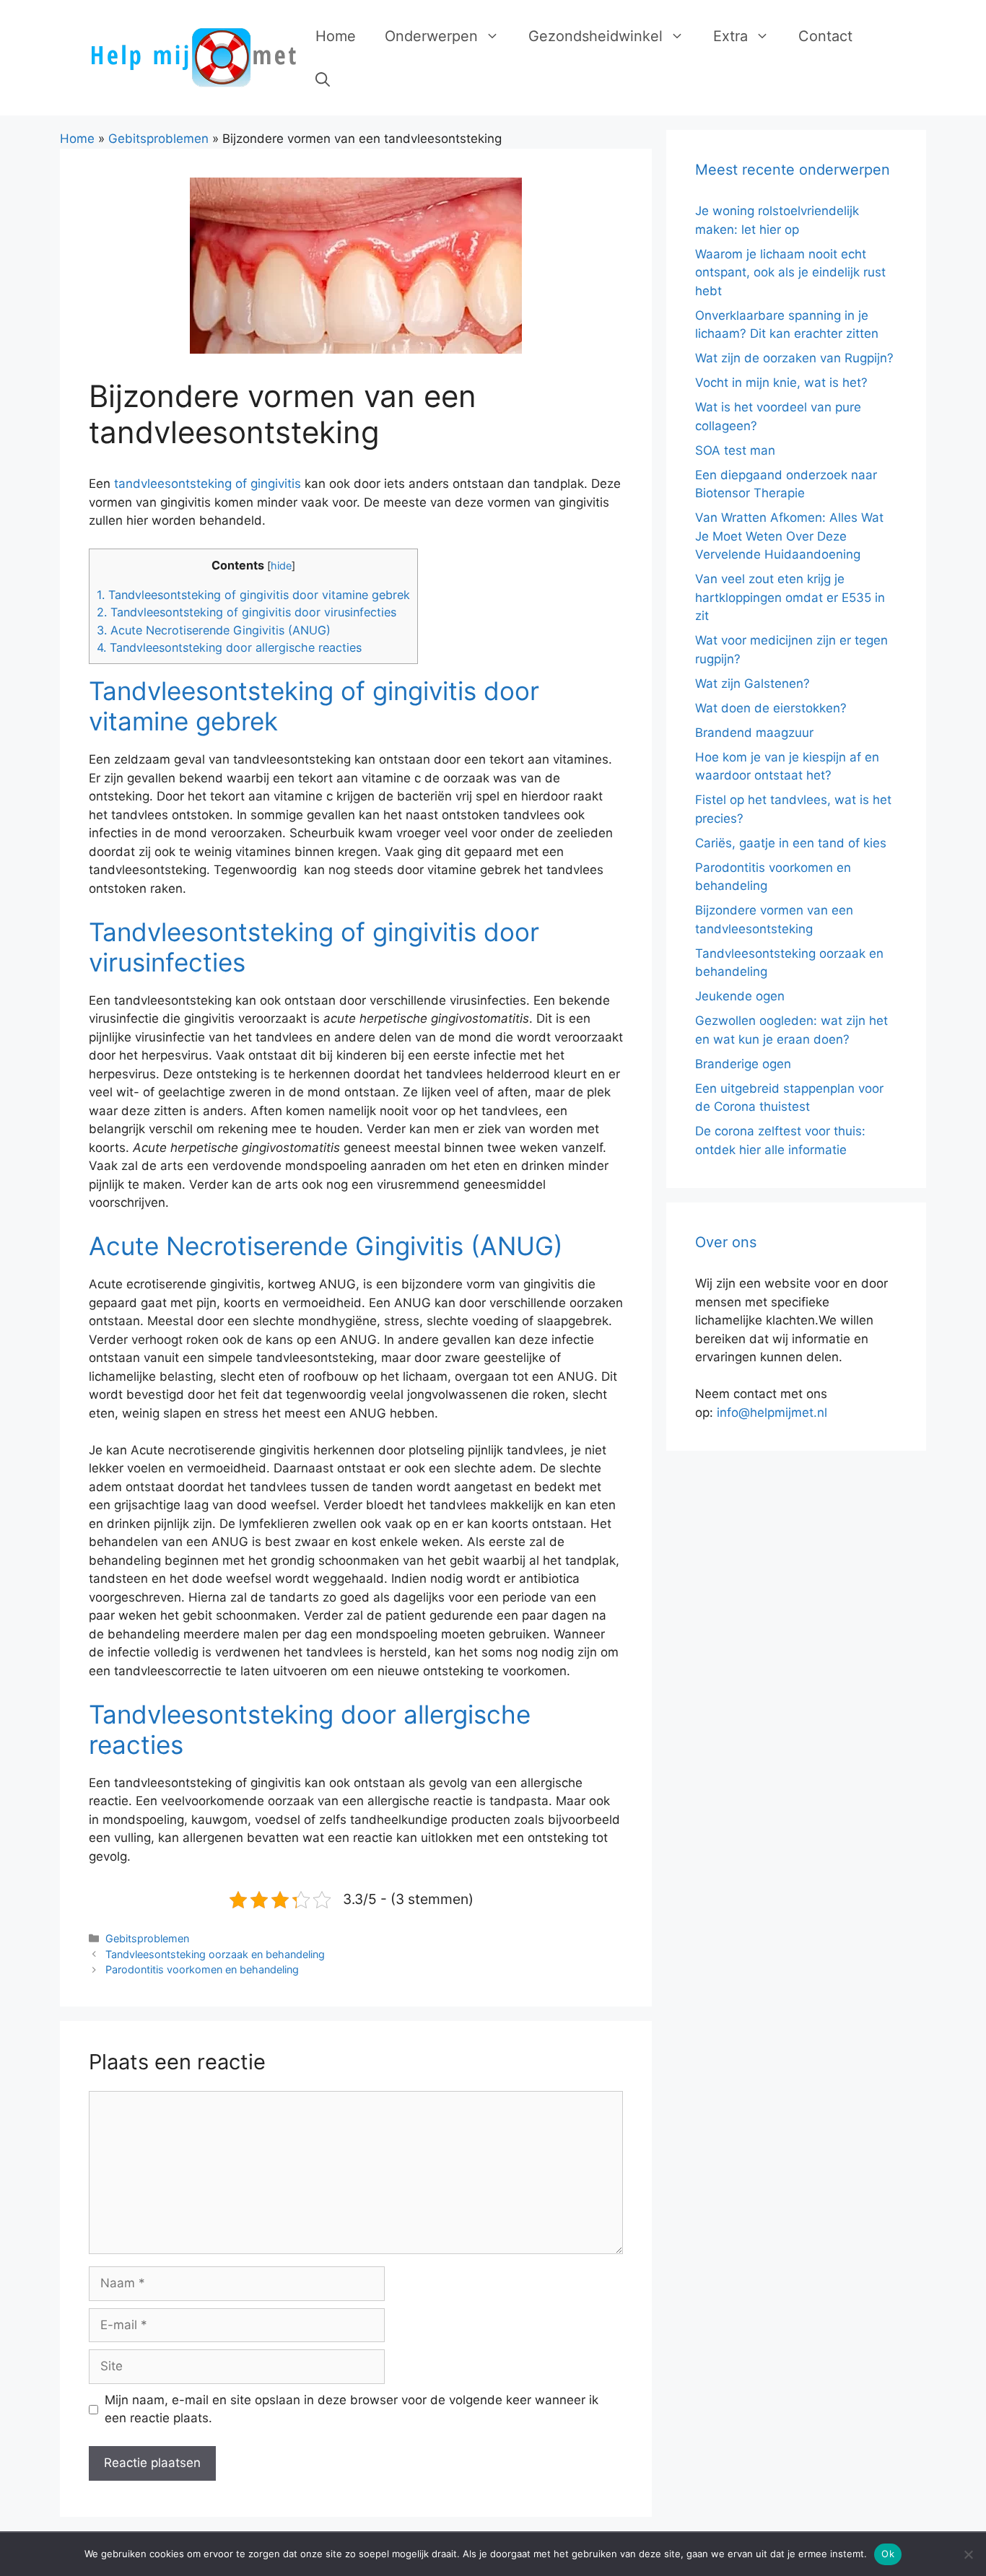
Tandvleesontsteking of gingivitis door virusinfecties (247, 612)
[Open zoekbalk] (323, 79)
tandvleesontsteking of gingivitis (208, 484)
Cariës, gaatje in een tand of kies (791, 843)
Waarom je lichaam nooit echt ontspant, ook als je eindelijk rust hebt (790, 272)
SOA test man (735, 450)
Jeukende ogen (740, 996)
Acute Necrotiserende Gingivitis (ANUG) (214, 630)
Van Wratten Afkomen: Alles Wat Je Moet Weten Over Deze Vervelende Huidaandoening (789, 536)
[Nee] (968, 2554)
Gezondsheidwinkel (595, 36)
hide (281, 566)
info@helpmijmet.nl (772, 1413)
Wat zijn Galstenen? (752, 684)
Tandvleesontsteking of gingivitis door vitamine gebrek (253, 595)
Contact (825, 36)
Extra (730, 36)
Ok (888, 2554)
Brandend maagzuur (754, 733)
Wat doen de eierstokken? (771, 708)
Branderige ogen (743, 1064)
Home (336, 36)
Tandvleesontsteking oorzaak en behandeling (215, 1954)
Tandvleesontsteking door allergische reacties (229, 647)
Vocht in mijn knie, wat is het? (781, 383)
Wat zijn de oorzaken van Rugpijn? (794, 358)
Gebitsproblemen (158, 139)
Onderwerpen (431, 36)
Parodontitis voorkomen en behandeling (202, 1969)
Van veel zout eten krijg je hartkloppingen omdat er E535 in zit (790, 597)
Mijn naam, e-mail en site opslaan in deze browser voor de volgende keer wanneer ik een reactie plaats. (352, 2409)
